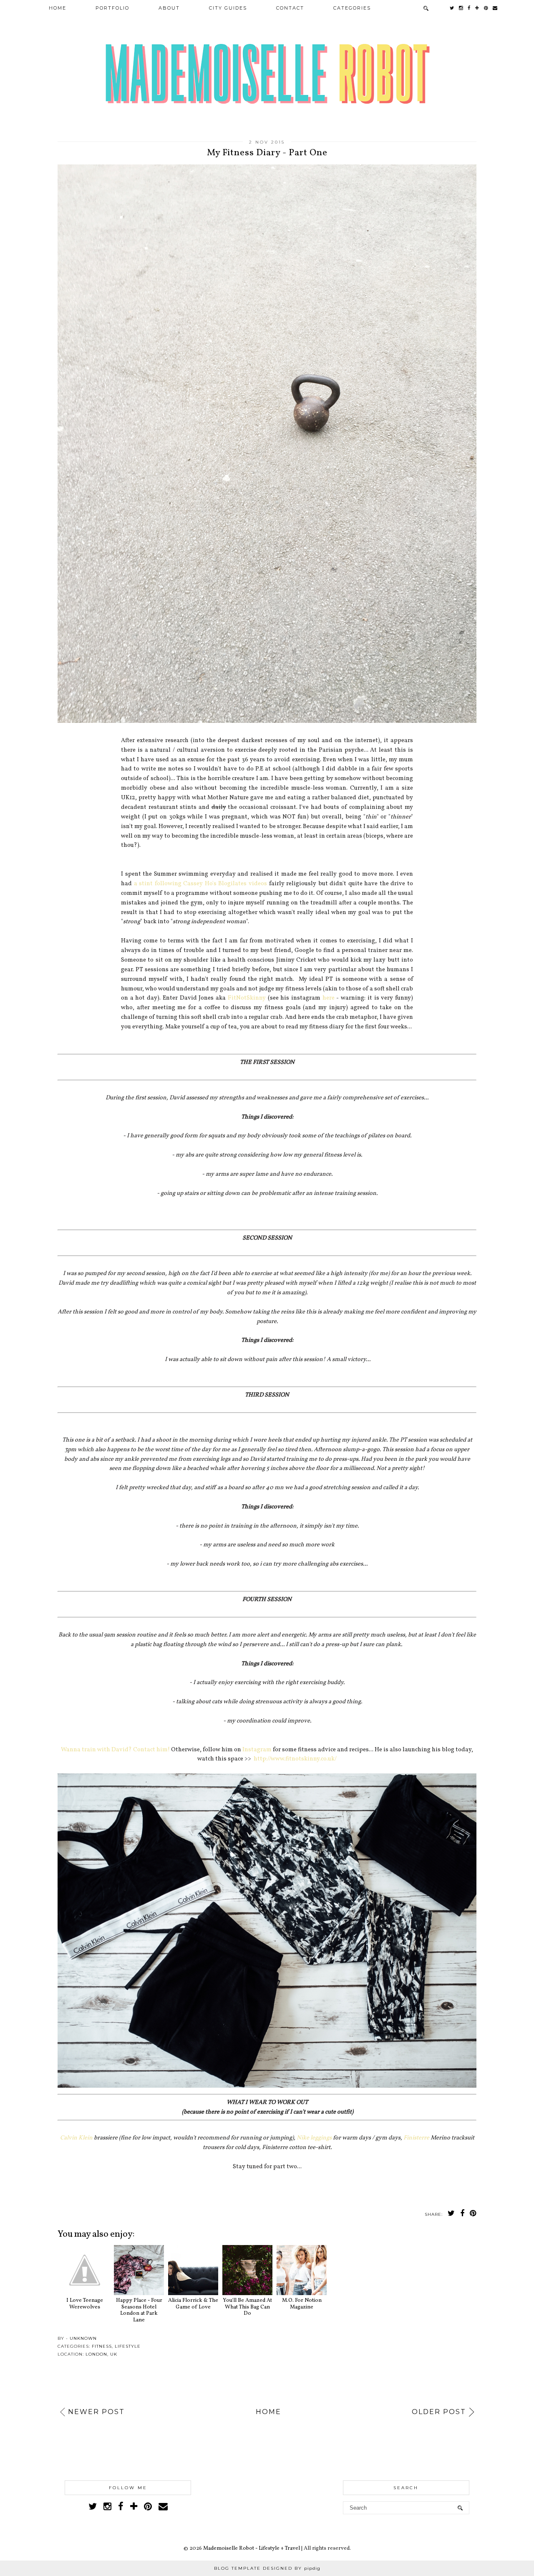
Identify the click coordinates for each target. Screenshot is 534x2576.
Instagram (257, 1750)
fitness (102, 2346)
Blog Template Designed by (267, 2568)
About (169, 8)
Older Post (439, 2412)
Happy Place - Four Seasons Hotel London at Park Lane (139, 2310)
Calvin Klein (76, 2138)
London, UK (101, 2354)
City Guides (228, 8)
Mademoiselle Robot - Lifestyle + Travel (252, 2548)
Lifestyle (128, 2346)
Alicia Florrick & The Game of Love (193, 2304)
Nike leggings (314, 2138)
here (329, 998)
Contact (290, 8)
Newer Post (96, 2412)
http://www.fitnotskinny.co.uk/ (295, 1759)
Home (58, 8)
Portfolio (112, 8)
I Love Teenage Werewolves (85, 2304)
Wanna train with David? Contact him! (115, 1750)
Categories (352, 8)
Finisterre (416, 2138)
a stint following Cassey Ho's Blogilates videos (200, 884)
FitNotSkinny (247, 998)
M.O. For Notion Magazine (302, 2304)
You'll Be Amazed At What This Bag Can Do (247, 2307)
